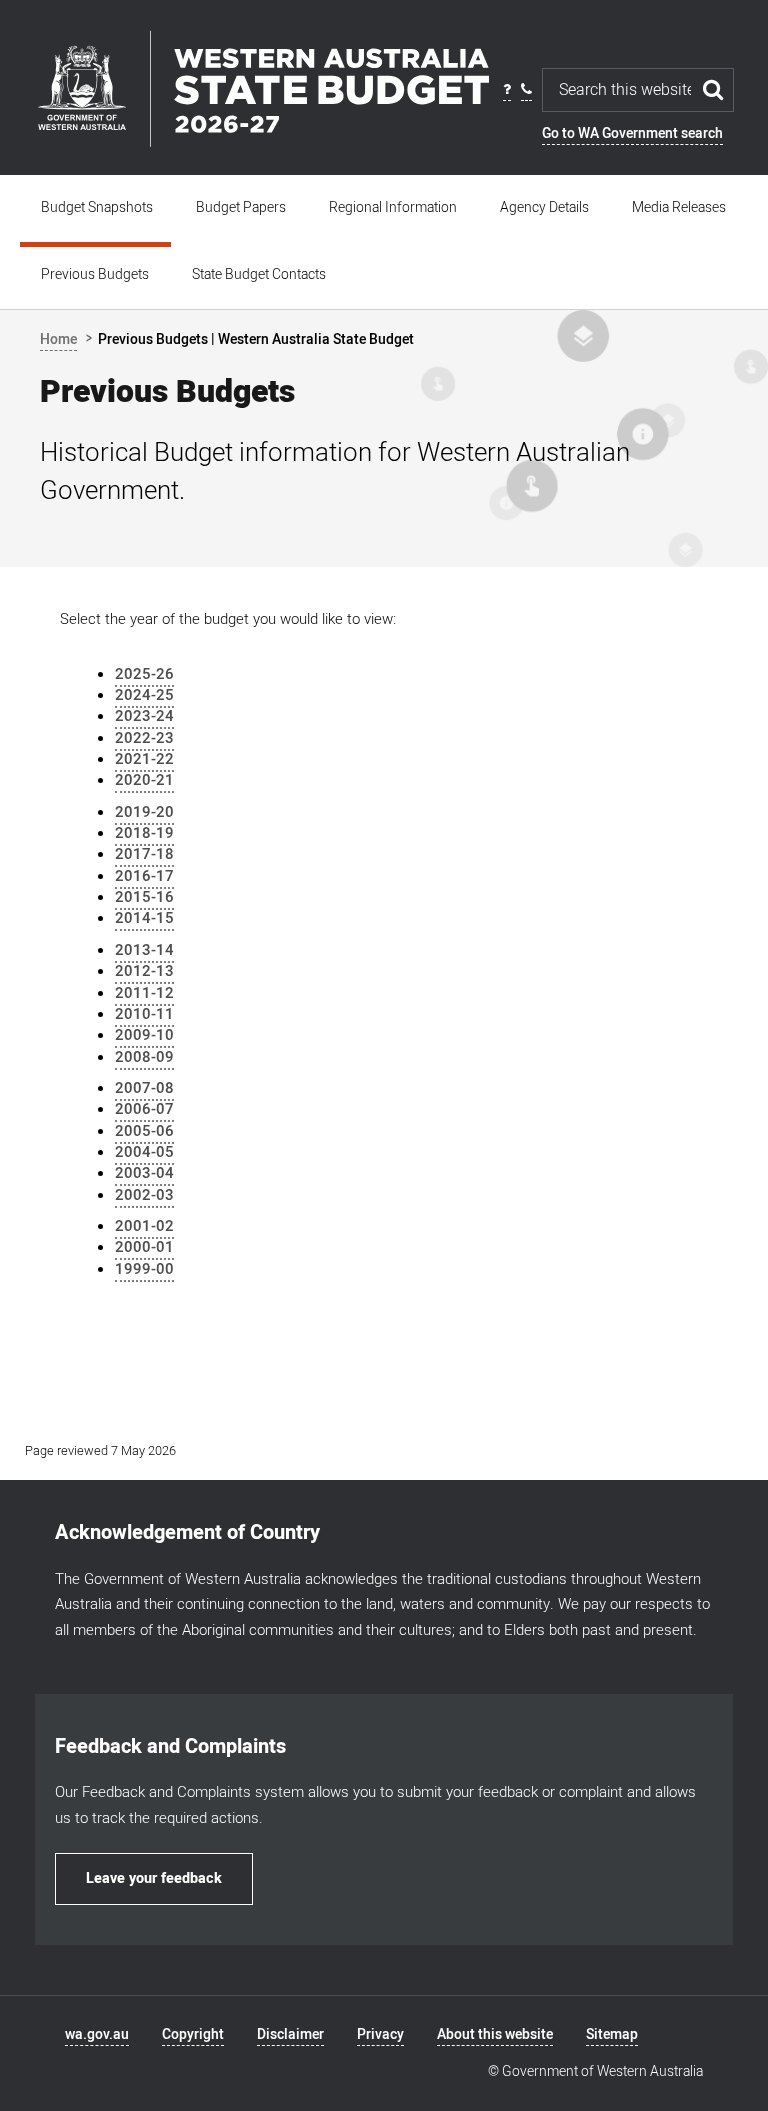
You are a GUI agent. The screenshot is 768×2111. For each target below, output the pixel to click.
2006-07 (144, 1109)
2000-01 (144, 1247)
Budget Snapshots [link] (97, 207)
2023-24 (144, 716)
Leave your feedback (154, 1878)
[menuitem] (97, 208)
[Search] (713, 90)
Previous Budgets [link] (95, 274)
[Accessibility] (507, 90)
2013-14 (144, 950)
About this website (495, 2034)
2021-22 (144, 759)
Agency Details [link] (544, 207)
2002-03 (144, 1195)
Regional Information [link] (393, 207)
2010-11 (144, 1014)
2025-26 (144, 674)
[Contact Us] (526, 90)
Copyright (193, 2034)
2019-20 (144, 812)
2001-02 (144, 1226)
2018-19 (144, 833)
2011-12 (144, 993)
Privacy (380, 2034)
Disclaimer (290, 2034)
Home (58, 339)
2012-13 (144, 971)
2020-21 (144, 780)
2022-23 (144, 738)
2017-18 (144, 854)
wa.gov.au (97, 2034)
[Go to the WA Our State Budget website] (262, 88)
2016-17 (144, 876)
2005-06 (144, 1131)
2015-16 (144, 897)
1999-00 (144, 1269)
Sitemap (612, 2034)
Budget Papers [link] (241, 207)
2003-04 (144, 1173)
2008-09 (144, 1057)
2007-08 (144, 1088)
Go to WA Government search (632, 133)
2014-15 (144, 918)
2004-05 (144, 1152)
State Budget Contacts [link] (259, 274)
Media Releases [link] (679, 207)
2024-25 (144, 695)
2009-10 (144, 1035)
